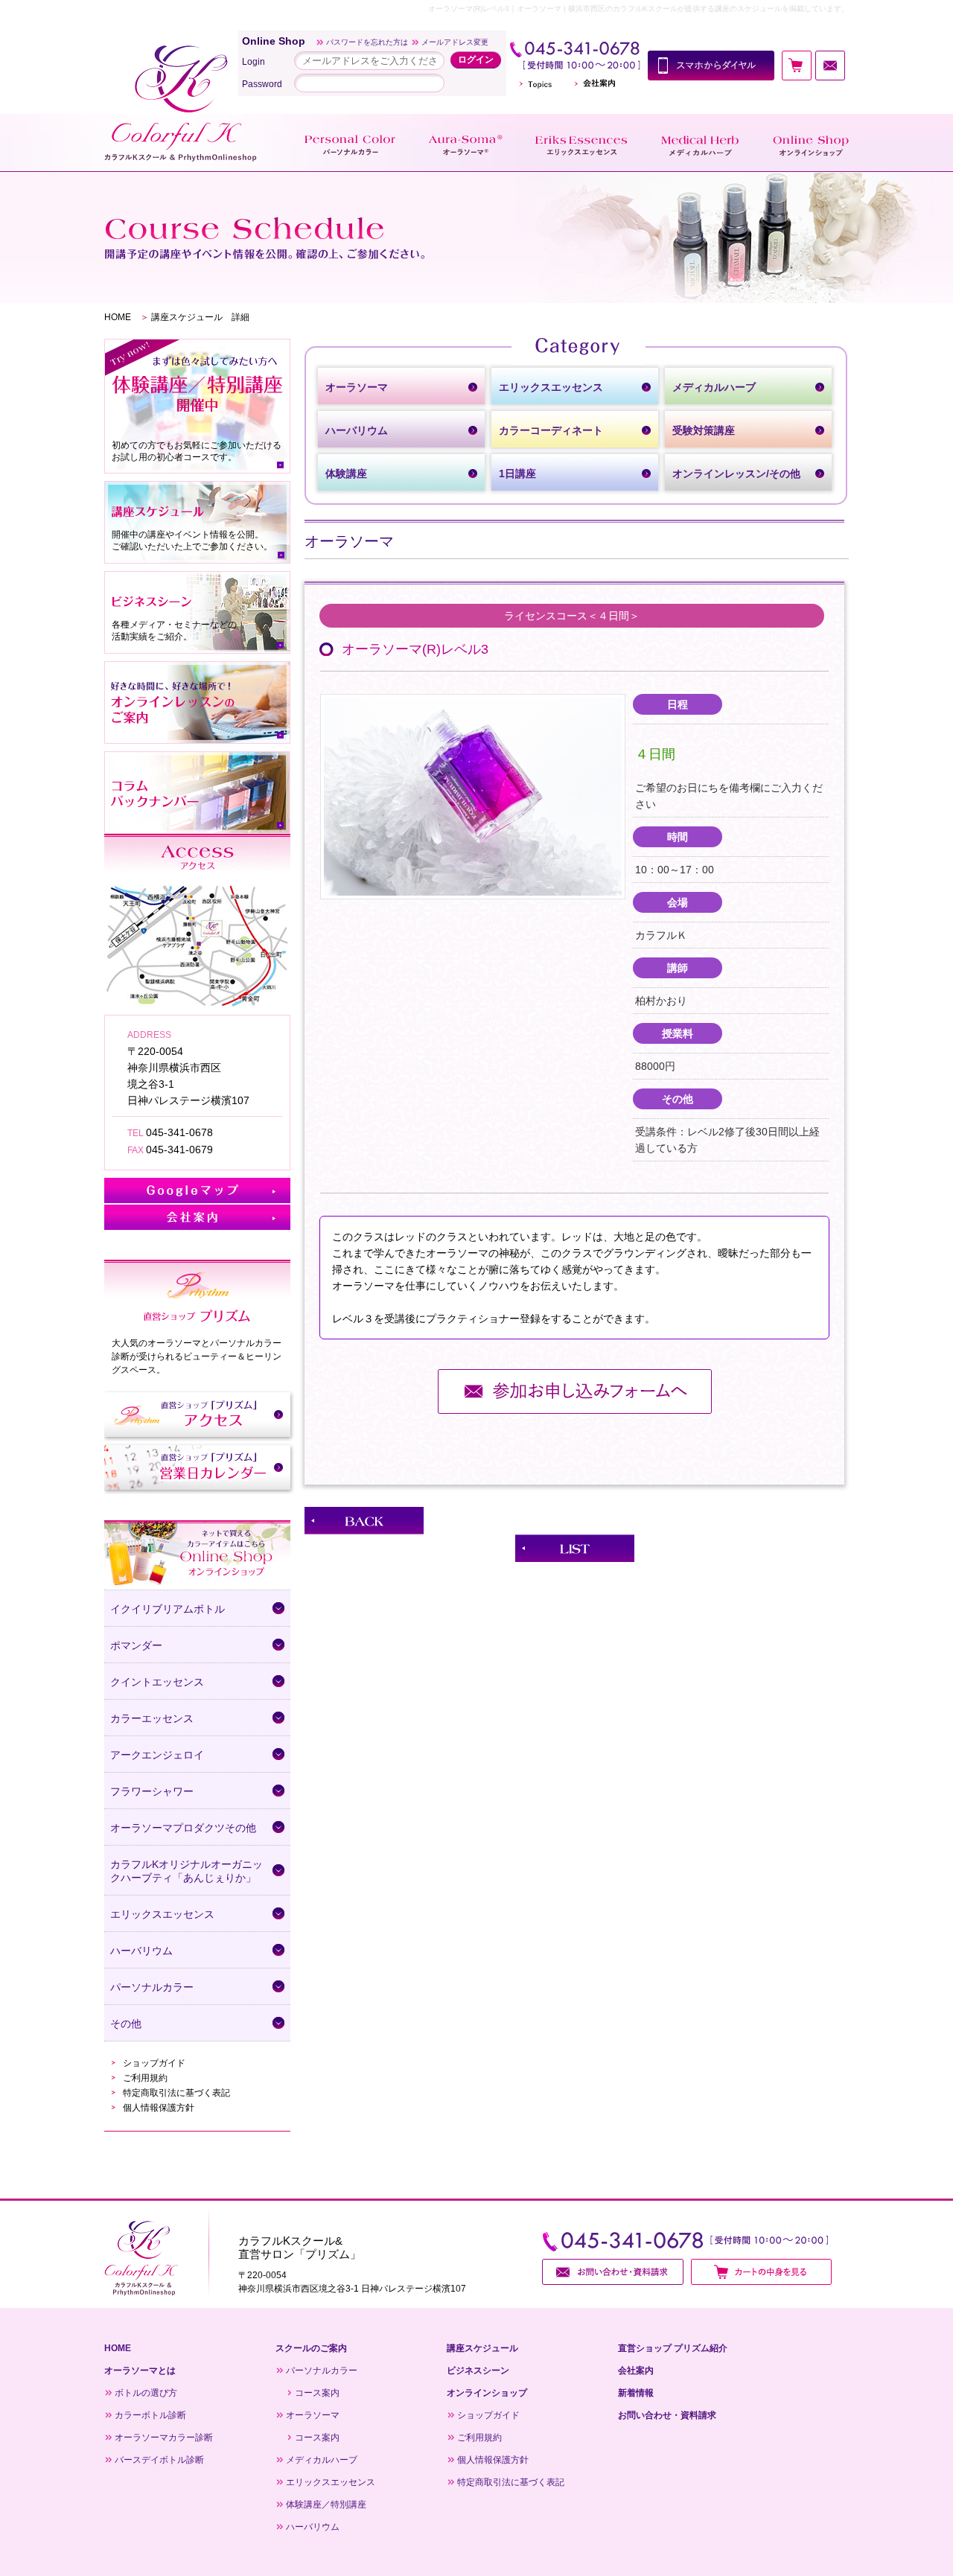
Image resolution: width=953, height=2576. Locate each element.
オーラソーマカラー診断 (164, 2438)
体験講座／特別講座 (326, 2505)
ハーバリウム (313, 2527)
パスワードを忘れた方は (367, 42)
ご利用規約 (145, 2078)
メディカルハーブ (322, 2460)
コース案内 (317, 2393)
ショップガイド (154, 2063)
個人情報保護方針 (159, 2108)
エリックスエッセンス (331, 2482)
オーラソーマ (313, 2415)
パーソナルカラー (322, 2371)
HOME (118, 317)
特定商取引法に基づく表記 (176, 2093)
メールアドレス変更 (455, 42)
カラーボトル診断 (150, 2415)
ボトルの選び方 (146, 2393)
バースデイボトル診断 (159, 2460)
